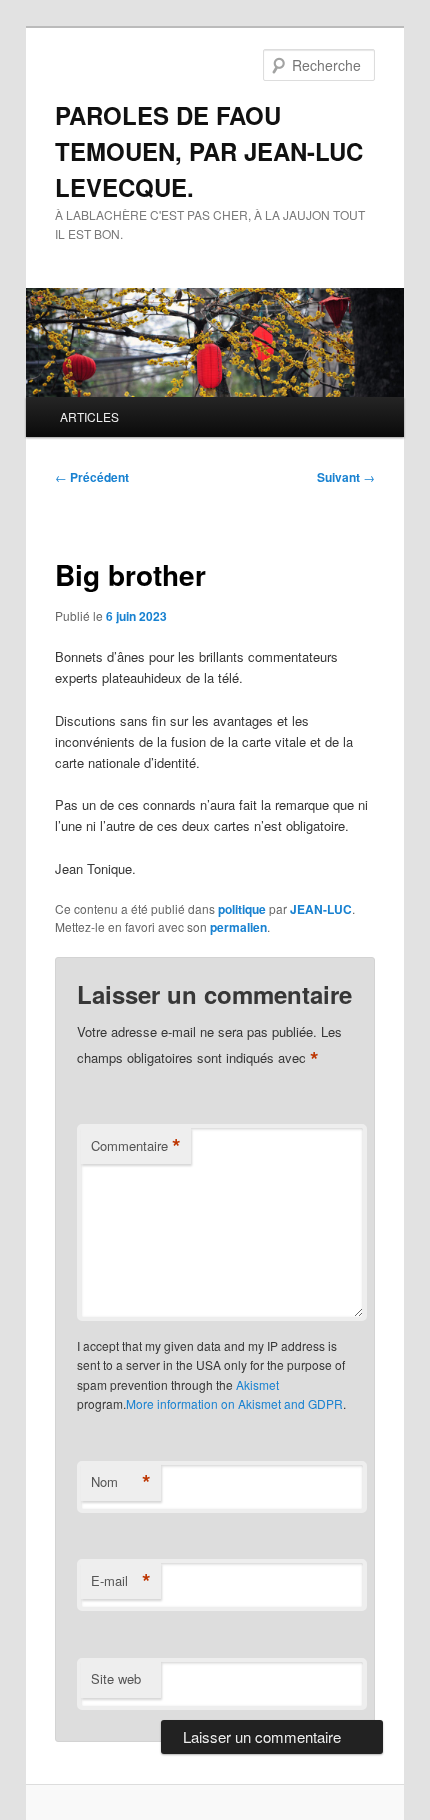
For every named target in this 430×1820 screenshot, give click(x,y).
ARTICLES (89, 416)
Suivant (346, 477)
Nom (121, 1482)
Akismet (257, 1384)
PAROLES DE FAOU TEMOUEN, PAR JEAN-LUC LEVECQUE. (209, 151)
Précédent (92, 477)
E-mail (121, 1581)
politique (242, 909)
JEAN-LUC (321, 909)
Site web (116, 1678)
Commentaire (136, 1146)
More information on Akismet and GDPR (234, 1403)
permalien (238, 927)
